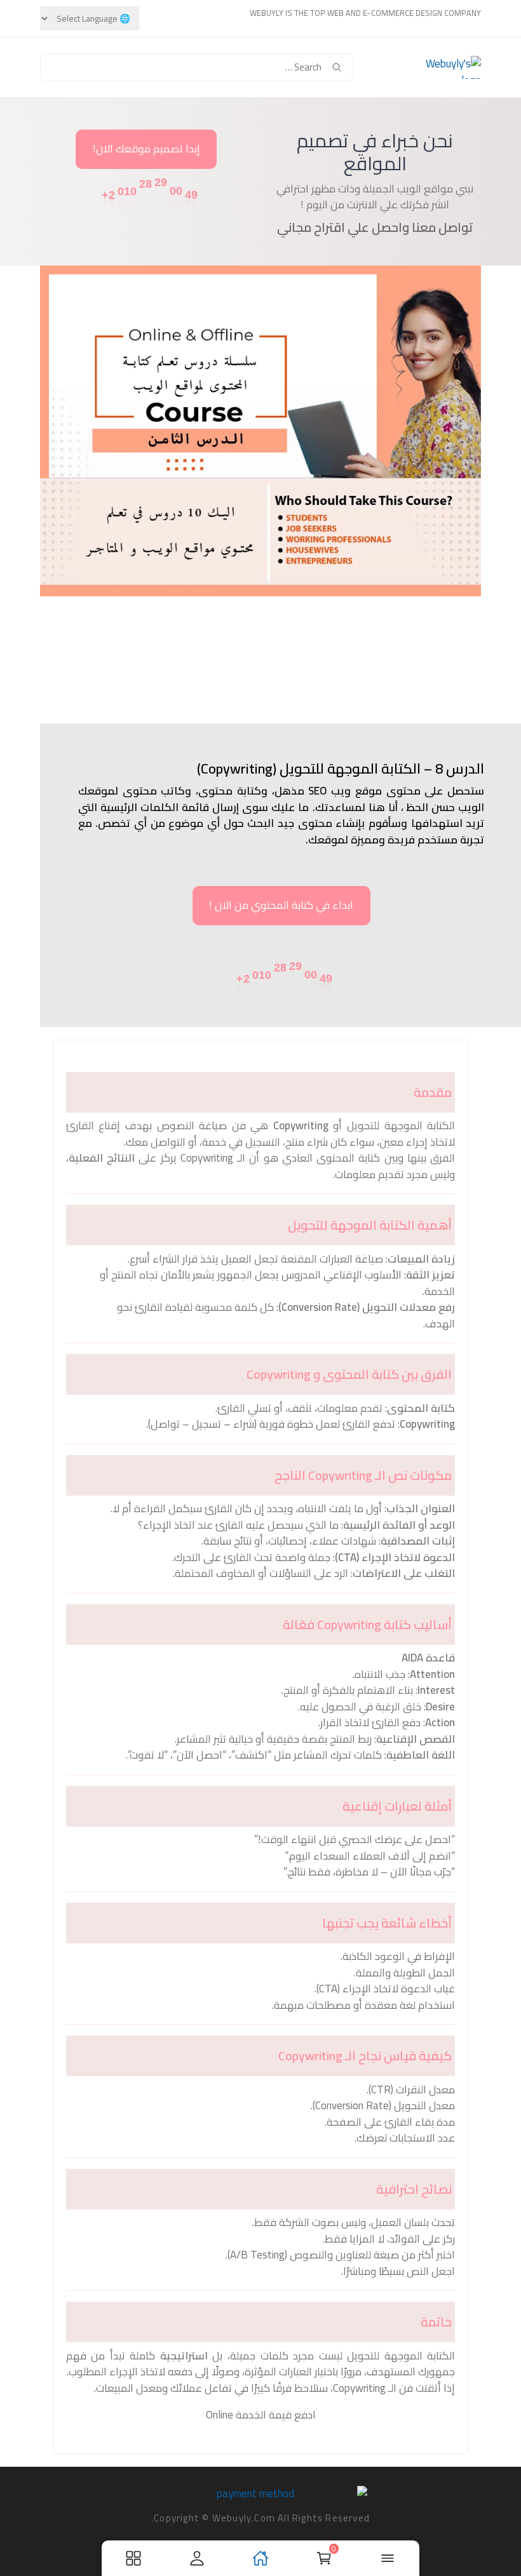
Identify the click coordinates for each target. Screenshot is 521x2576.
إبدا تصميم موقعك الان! (146, 149)
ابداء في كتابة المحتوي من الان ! (281, 905)
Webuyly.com (244, 2518)
